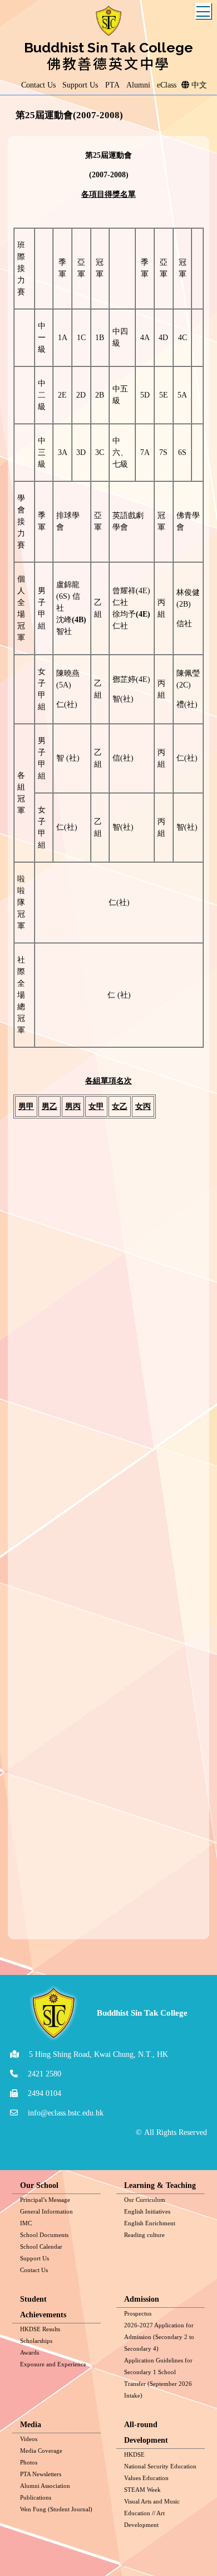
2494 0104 (45, 2093)
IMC (26, 2223)
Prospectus (138, 2313)
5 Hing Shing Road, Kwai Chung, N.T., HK (98, 2054)
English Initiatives (147, 2211)
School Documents (44, 2235)
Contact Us (34, 2270)
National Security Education (160, 2466)
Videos (29, 2439)
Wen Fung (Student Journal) (56, 2509)
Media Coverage (41, 2451)
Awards (29, 2352)
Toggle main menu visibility (203, 11)
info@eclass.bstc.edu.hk (66, 2113)
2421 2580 (45, 2074)
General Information (46, 2211)
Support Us (34, 2258)
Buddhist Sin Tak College (108, 47)
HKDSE (134, 2454)
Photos (29, 2462)
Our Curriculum (145, 2200)
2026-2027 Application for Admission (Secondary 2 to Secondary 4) (159, 2337)
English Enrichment (150, 2223)
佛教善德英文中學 (108, 63)
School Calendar (41, 2246)
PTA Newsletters (41, 2474)
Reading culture (144, 2235)
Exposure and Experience (53, 2364)
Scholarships (36, 2341)
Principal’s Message (45, 2200)
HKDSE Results (40, 2329)
